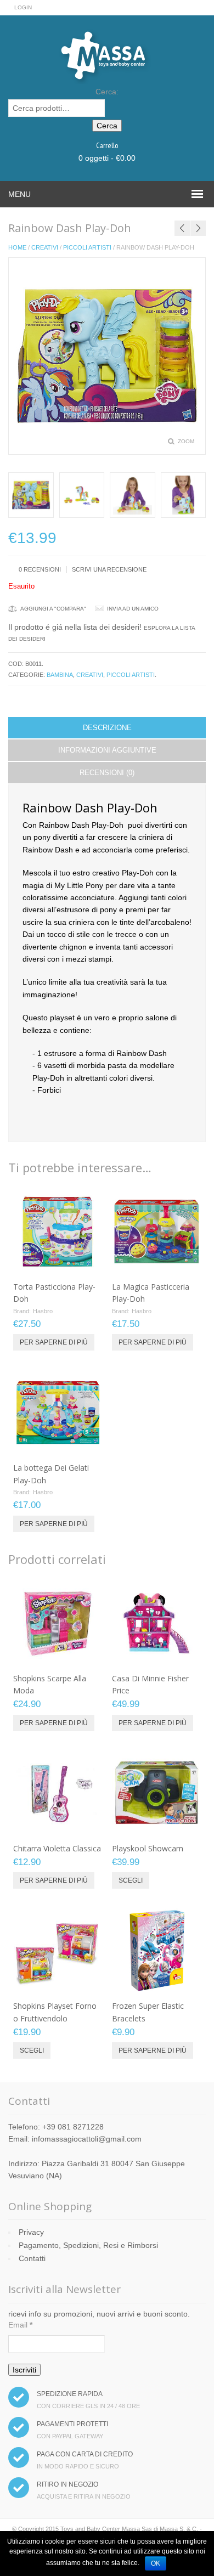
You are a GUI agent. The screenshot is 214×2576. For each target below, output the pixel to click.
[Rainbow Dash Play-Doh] (31, 495)
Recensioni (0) (107, 773)
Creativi (45, 247)
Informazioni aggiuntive (107, 750)
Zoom (186, 441)
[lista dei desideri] (64, 1263)
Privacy (31, 2232)
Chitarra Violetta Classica (57, 1848)
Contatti (32, 2258)
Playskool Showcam (148, 1848)
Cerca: (107, 92)
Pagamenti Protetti (72, 2424)
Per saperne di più (54, 1342)
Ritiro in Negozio (67, 2484)
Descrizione (107, 728)
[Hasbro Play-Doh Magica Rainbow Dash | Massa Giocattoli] (82, 495)
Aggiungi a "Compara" (53, 609)
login (23, 7)
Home (17, 247)
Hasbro (43, 1311)
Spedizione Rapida (70, 2394)
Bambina (60, 675)
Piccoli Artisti (87, 247)
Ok (156, 2563)
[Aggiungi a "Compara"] (82, 1263)
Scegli (131, 1880)
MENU (19, 194)
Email (20, 2325)
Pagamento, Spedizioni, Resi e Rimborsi (88, 2245)
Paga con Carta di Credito (85, 2454)
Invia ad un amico (133, 609)
